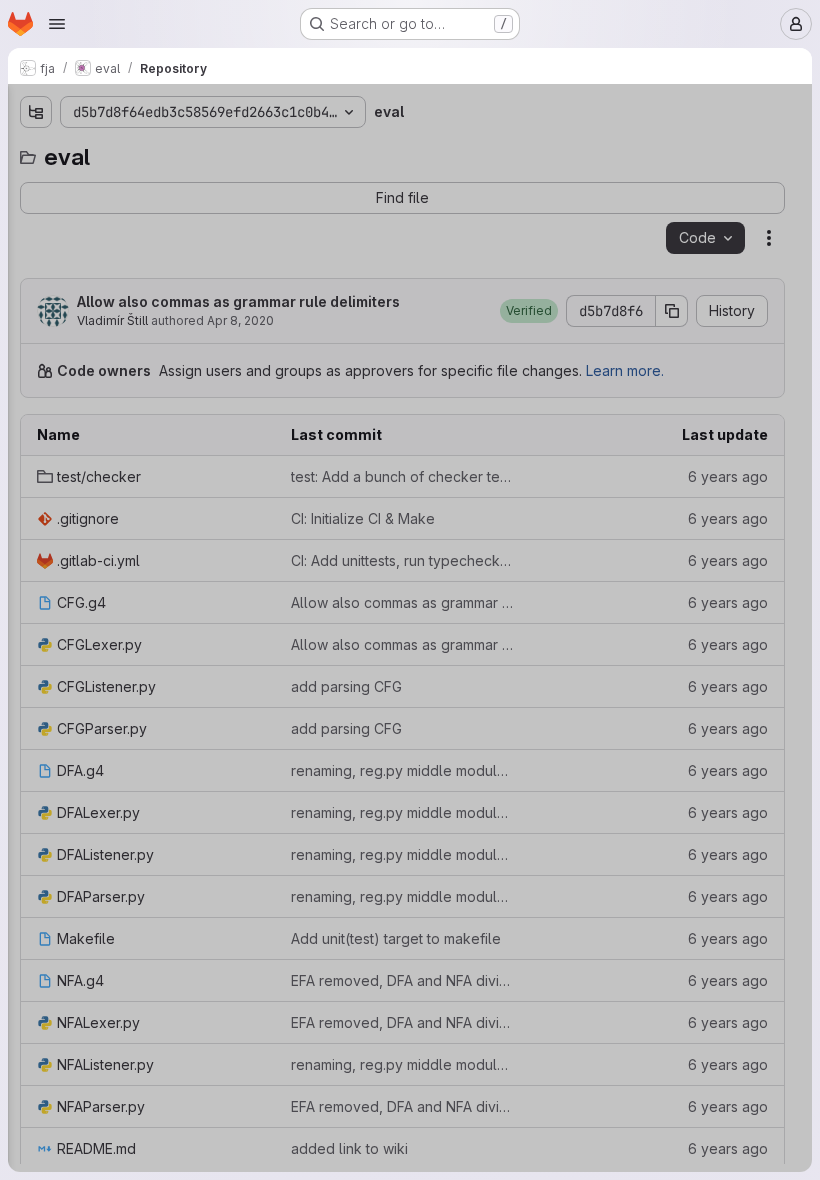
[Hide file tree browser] (36, 112)
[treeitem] (166, 187)
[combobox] (164, 151)
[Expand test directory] (36, 187)
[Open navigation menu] (57, 24)
